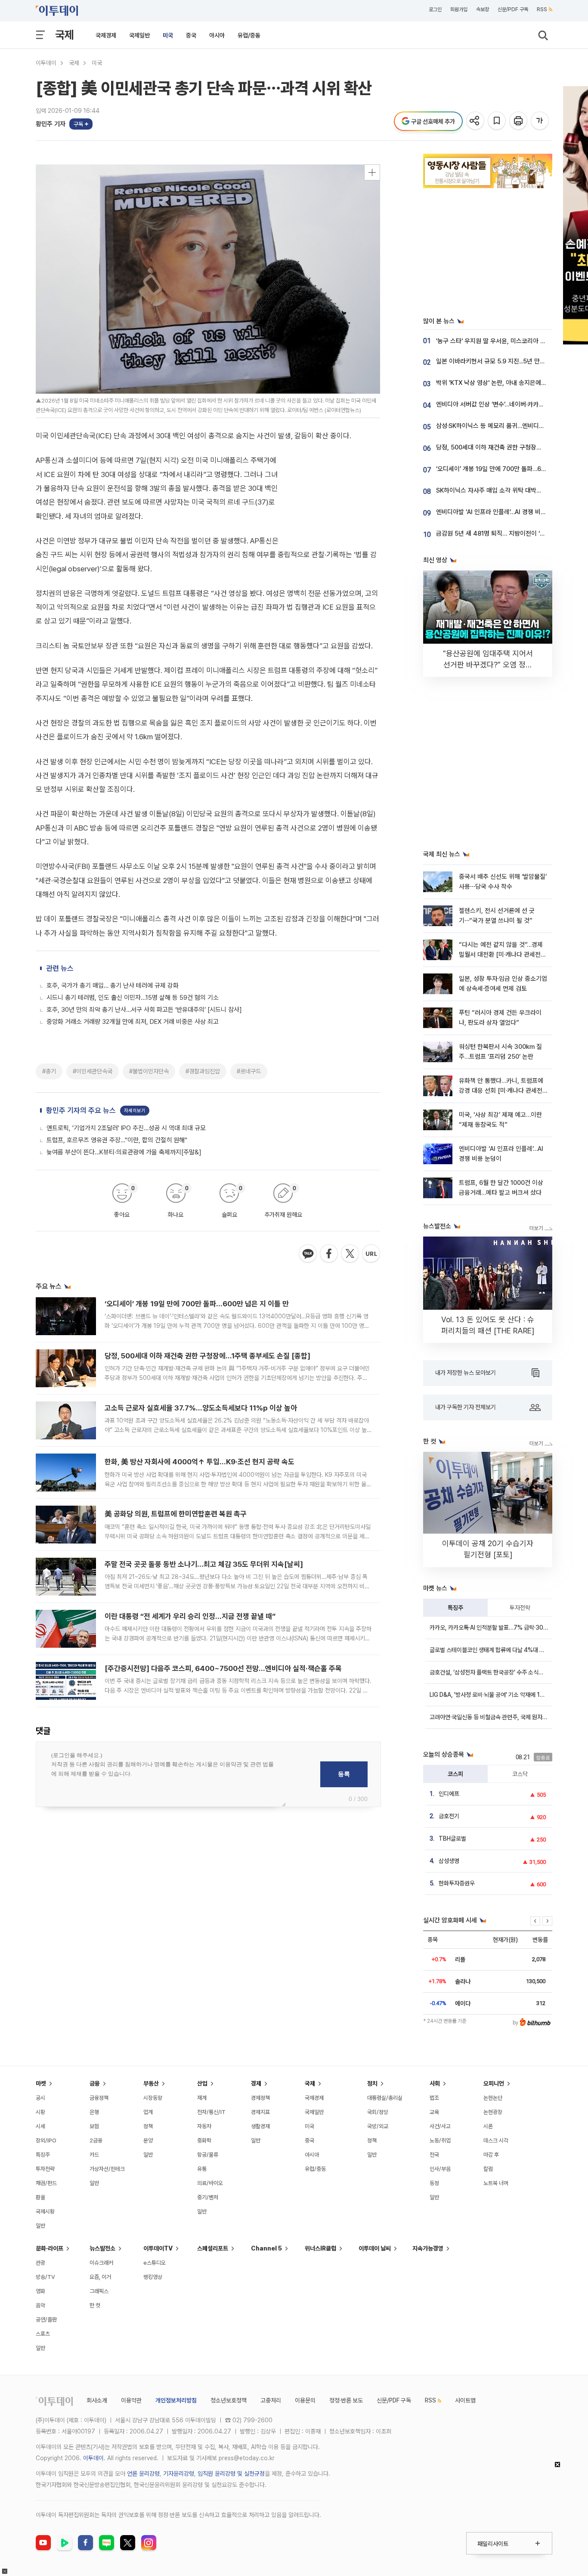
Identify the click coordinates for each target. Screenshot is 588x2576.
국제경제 (106, 35)
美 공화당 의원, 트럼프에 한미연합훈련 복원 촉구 (176, 1514)
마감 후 (491, 2155)
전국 (434, 2155)
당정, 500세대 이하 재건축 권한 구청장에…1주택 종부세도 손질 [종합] (207, 1356)
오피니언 (494, 2083)
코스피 (455, 1774)
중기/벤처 (208, 2197)
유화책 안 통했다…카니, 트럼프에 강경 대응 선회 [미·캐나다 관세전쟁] (501, 1091)
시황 (40, 2112)
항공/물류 (208, 2155)
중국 (191, 35)
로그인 (435, 9)
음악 (40, 2305)
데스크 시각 (496, 2140)
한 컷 (95, 2305)
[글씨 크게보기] (540, 121)
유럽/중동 (249, 35)
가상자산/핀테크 (107, 2169)
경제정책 (260, 2098)
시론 (488, 2126)
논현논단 (493, 2098)
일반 (40, 2226)
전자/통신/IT (211, 2112)
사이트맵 (465, 2400)
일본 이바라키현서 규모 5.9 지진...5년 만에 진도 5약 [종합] (512, 361)
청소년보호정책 (229, 2400)
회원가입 (459, 9)
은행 (94, 2112)
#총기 (49, 1071)
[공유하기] (476, 121)
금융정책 (99, 2098)
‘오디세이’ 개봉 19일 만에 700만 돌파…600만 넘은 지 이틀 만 (197, 1304)
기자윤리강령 (179, 2474)
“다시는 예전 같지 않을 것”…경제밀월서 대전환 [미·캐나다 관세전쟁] (501, 955)
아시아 (217, 35)
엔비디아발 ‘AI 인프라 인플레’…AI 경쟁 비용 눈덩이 (500, 512)
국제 (65, 35)
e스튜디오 (155, 2263)
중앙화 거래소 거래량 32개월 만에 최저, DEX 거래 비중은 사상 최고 (133, 1022)
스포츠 (43, 2334)
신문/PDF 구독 (513, 9)
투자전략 (520, 1608)
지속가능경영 (428, 2248)
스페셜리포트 (213, 2248)
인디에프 (449, 1794)
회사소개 (97, 2400)
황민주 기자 (51, 124)
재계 (202, 2098)
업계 (148, 2112)
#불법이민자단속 (149, 1071)
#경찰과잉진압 (203, 1071)
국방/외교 (378, 2126)
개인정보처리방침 (176, 2400)
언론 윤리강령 (143, 2474)
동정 (434, 2183)
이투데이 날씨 (375, 2248)
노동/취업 (440, 2140)
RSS (542, 9)
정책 (148, 2126)
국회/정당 (378, 2112)
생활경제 (260, 2126)
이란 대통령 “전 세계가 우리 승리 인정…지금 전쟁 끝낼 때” (190, 1616)
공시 (40, 2098)
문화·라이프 (50, 2248)
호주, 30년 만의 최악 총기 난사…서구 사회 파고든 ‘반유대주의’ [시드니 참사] (144, 1010)
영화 (40, 2291)
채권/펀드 (46, 2183)
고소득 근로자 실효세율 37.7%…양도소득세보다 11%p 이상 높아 (201, 1408)
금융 (95, 2083)
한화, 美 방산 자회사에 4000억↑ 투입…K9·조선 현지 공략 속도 (200, 1462)
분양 (148, 2140)
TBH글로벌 (452, 1838)
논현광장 (493, 2112)
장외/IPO (46, 2140)
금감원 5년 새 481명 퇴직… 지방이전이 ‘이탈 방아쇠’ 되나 (510, 533)
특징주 (455, 1608)
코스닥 (520, 1774)
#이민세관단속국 (93, 1071)
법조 (434, 2098)
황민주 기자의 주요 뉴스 (81, 1110)
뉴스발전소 (102, 2248)
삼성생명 (449, 1861)
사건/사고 (440, 2126)
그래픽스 (99, 2291)
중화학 (204, 2140)
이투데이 (46, 63)
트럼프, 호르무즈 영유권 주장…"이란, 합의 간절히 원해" (117, 1140)
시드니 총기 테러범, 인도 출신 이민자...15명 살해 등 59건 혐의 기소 (133, 998)
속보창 (483, 9)
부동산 (151, 2083)
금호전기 (449, 1816)
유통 (202, 2169)
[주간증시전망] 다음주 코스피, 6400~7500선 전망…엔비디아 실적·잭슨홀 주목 (223, 1668)
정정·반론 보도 (346, 2400)
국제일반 (139, 35)
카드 (94, 2155)
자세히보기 (135, 1111)
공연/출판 (46, 2320)
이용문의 (305, 2400)
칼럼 (488, 2169)
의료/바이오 (210, 2183)
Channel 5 (266, 2248)
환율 (40, 2197)
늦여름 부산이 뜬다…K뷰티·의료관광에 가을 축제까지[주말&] (124, 1152)
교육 (434, 2112)
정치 (372, 2083)
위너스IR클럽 (320, 2248)
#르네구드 (249, 1071)
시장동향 (153, 2098)
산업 (202, 2083)
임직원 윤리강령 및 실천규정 (231, 2474)
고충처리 (271, 2400)
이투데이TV (158, 2248)
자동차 (204, 2126)
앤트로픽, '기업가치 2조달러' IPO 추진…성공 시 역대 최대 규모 (126, 1128)
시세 (40, 2126)
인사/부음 (440, 2169)
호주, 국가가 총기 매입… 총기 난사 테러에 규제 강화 (113, 986)
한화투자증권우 (457, 1883)
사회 (435, 2083)
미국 (168, 35)
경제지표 (260, 2112)
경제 (256, 2083)
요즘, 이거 (100, 2277)
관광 (40, 2263)
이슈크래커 (101, 2263)
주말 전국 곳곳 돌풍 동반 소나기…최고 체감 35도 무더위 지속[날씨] (204, 1564)
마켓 (41, 2083)
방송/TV (45, 2277)
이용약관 (131, 2400)
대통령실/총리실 (385, 2098)
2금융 (96, 2140)
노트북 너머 (496, 2183)
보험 (94, 2126)
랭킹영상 (153, 2277)
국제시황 (45, 2212)
